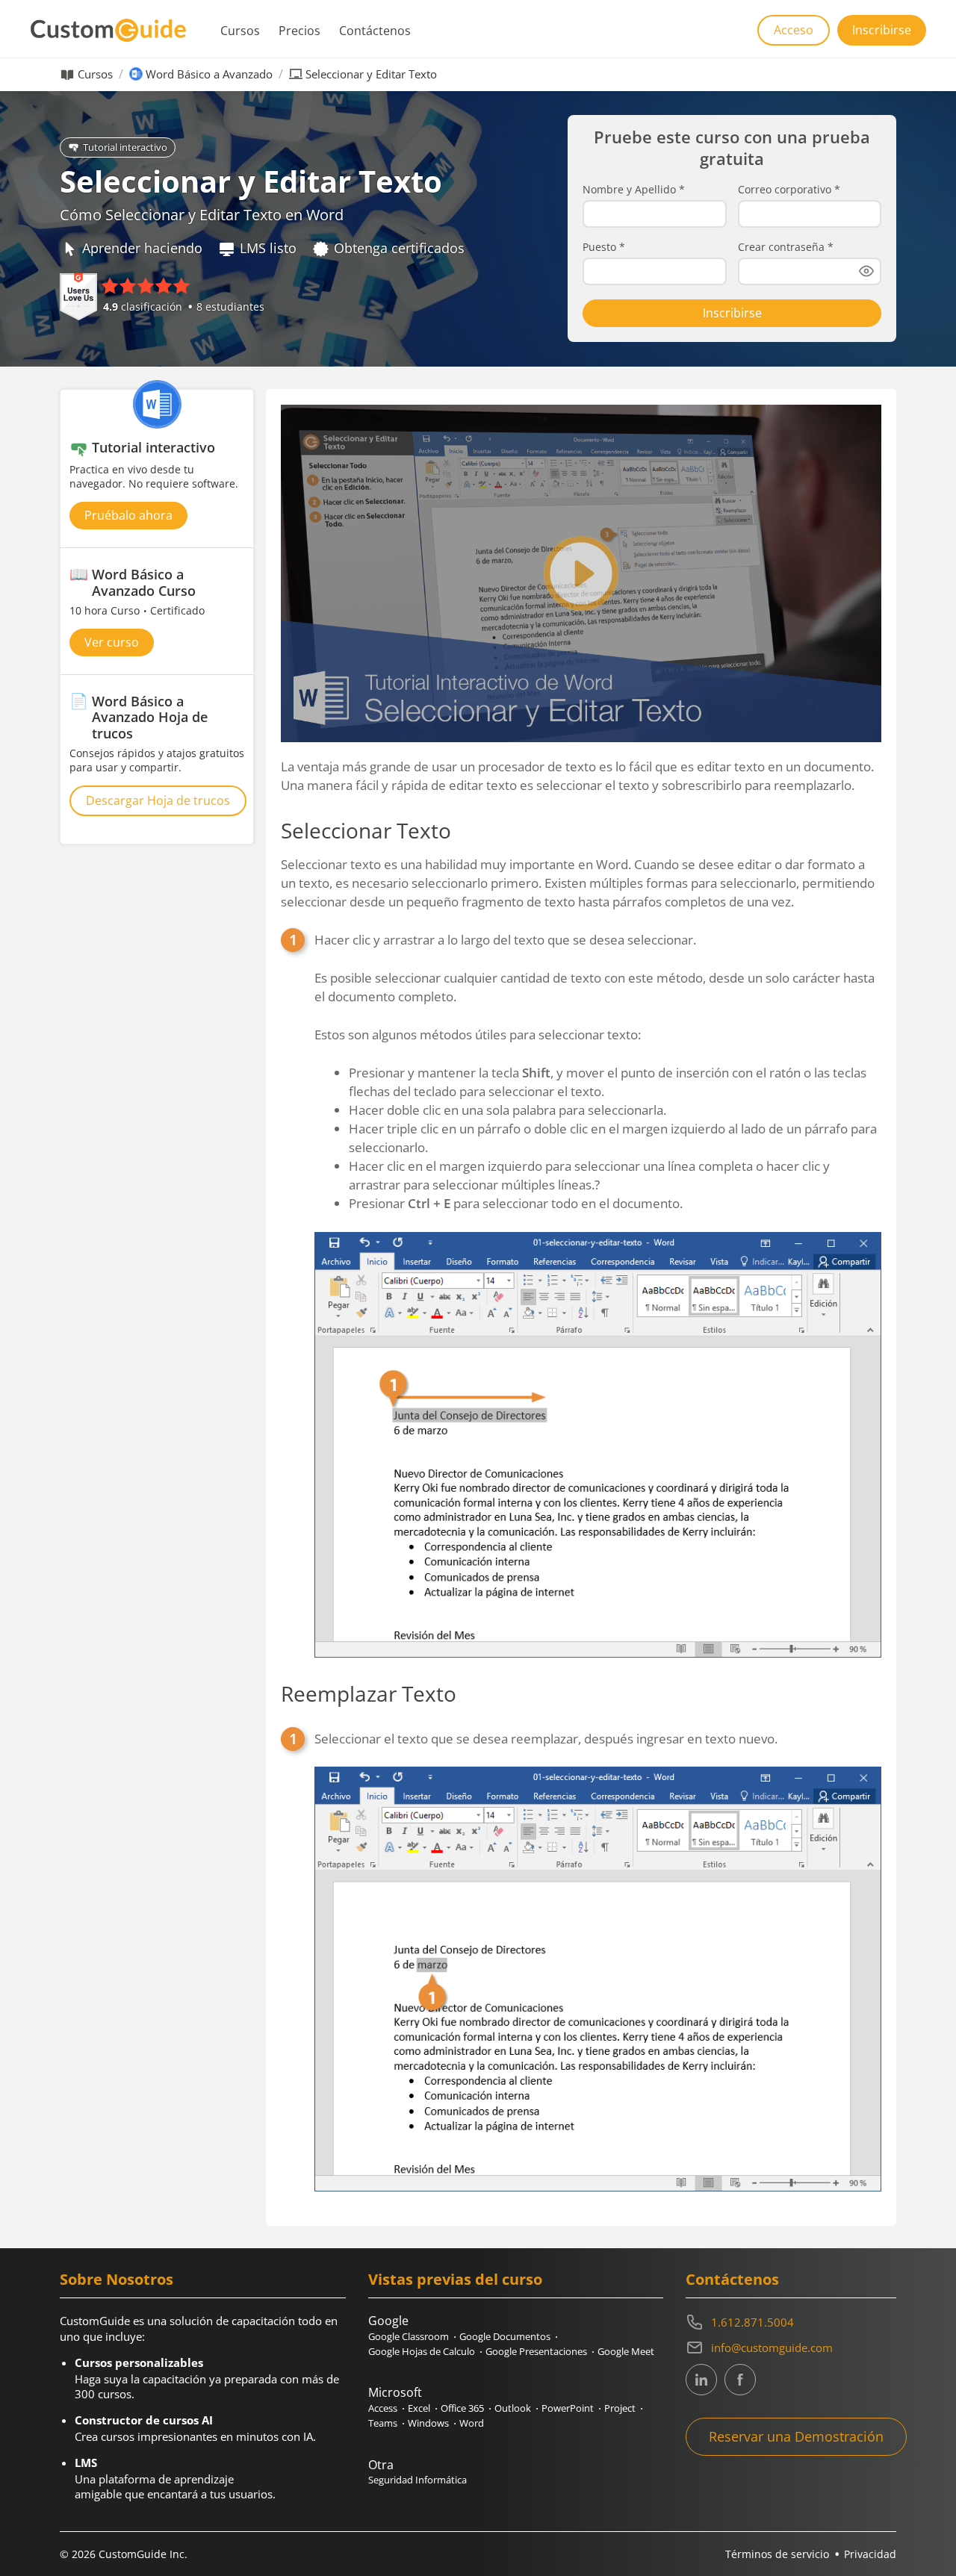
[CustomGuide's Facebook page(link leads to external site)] (740, 2380)
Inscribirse (882, 30)
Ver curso (112, 642)
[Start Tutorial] (581, 573)
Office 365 (462, 2408)
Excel (419, 2408)
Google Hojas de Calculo (422, 2351)
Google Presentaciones (536, 2351)
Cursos (240, 31)
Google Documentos (505, 2336)
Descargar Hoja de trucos (158, 800)
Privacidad (870, 2554)
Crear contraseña (786, 247)
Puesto (604, 247)
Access (383, 2408)
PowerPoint (568, 2408)
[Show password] (866, 271)
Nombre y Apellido (634, 190)
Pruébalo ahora (128, 515)
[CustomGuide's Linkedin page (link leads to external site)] (701, 2380)
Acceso (794, 30)
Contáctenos (375, 31)
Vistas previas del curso (455, 2279)
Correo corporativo (789, 190)
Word (472, 2423)
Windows (428, 2423)
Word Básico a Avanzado (209, 74)
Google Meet (626, 2351)
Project (620, 2408)
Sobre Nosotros (117, 2279)
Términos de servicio (777, 2554)
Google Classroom (409, 2336)
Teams (383, 2423)
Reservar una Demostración (796, 2436)
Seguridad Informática (418, 2480)
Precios (299, 31)
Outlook (513, 2408)
